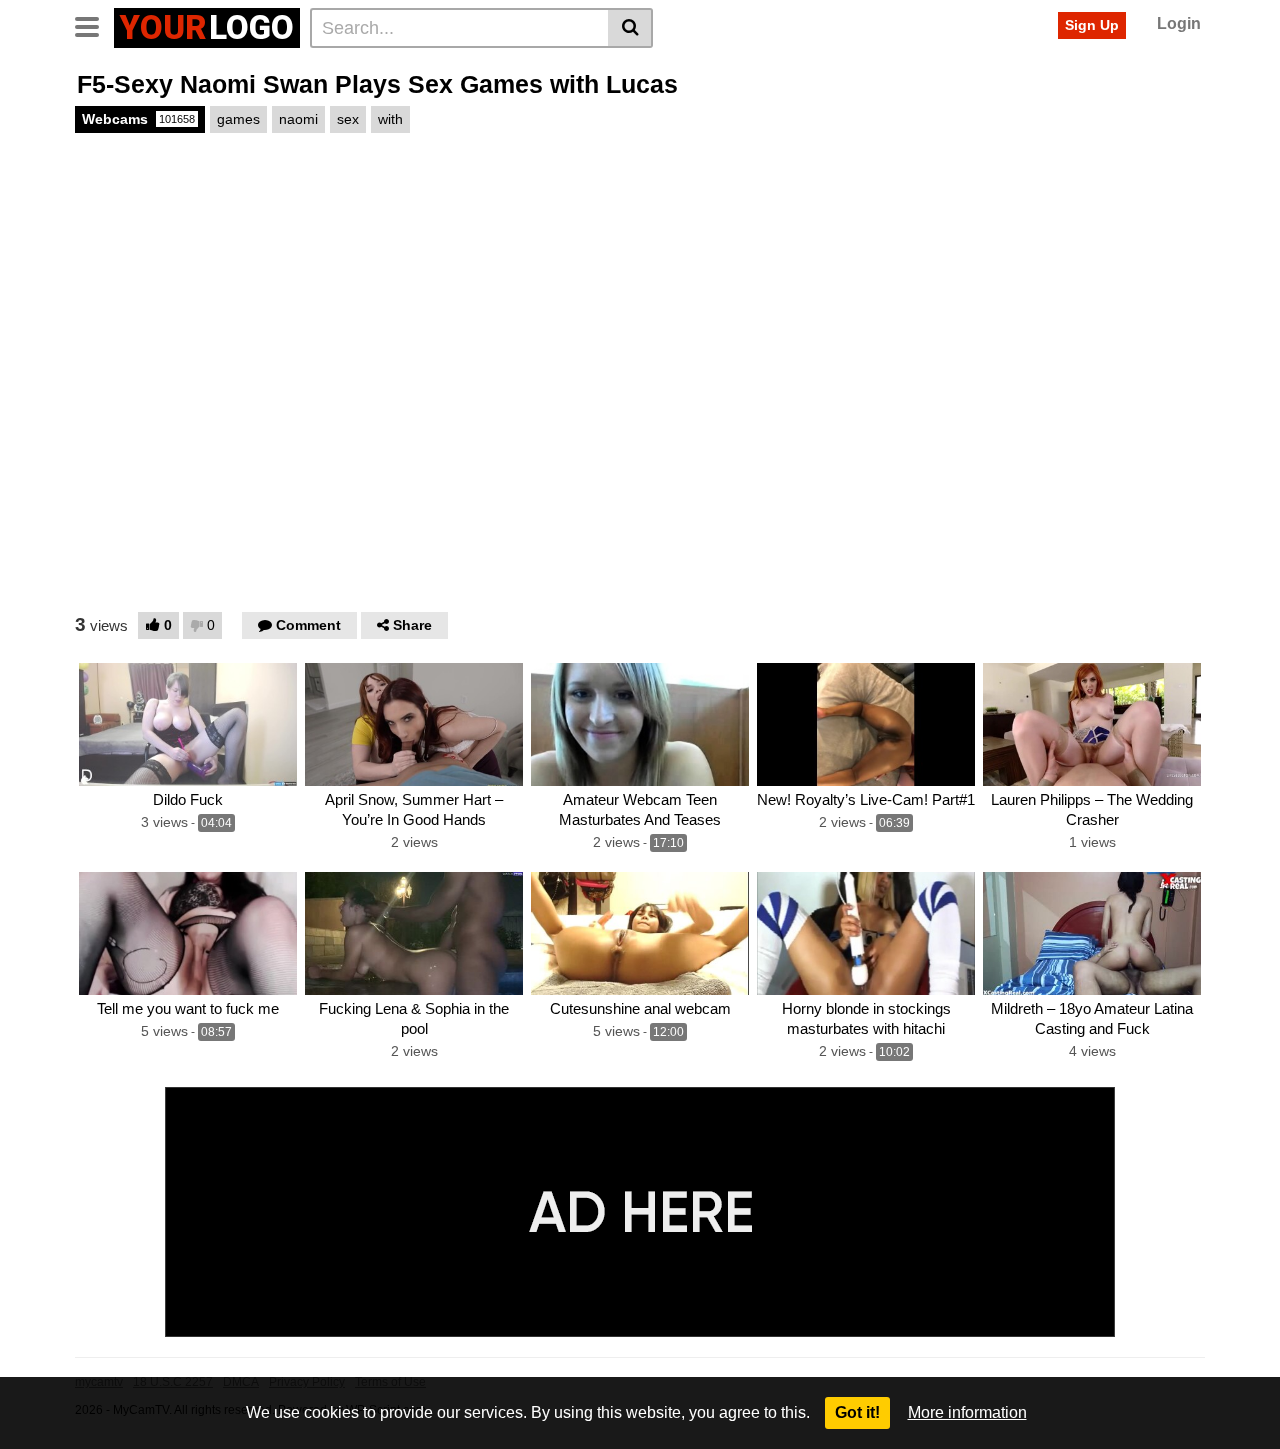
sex (348, 119)
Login (1179, 23)
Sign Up (1092, 25)
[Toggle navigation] (94, 25)
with (390, 119)
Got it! (857, 1412)
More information (967, 1412)
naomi (298, 119)
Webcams (138, 119)
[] (630, 28)
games (238, 119)
